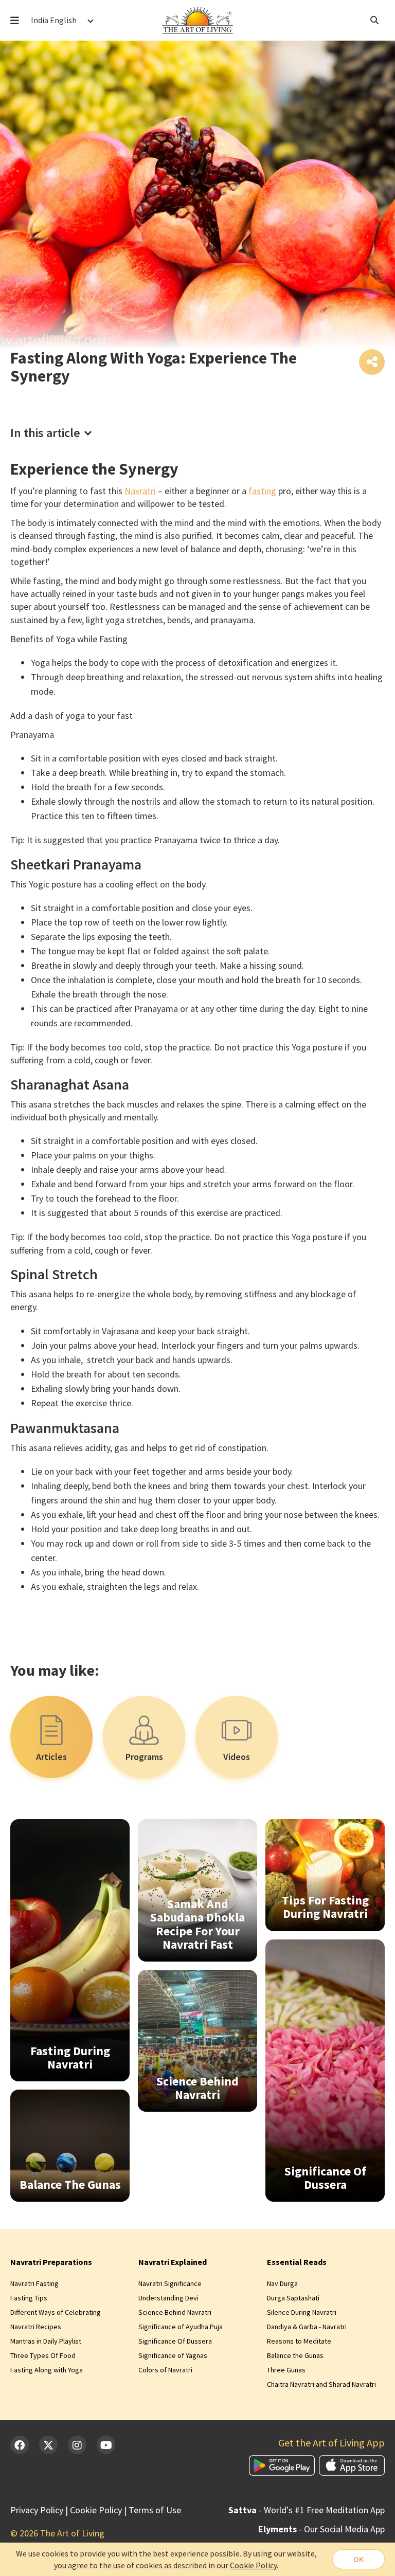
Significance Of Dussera (175, 2341)
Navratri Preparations (51, 2262)
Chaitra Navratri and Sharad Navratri (321, 2384)
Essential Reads (297, 2262)
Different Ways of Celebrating (56, 2312)
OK (358, 2559)
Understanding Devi (168, 2298)
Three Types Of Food (43, 2355)
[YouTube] (106, 2445)
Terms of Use (155, 2510)
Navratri (140, 491)
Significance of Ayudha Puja (181, 2327)
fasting (262, 491)
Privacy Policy (37, 2510)
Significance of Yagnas (173, 2355)
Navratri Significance (170, 2283)
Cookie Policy (96, 2510)
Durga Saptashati (293, 2298)
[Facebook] (20, 2445)
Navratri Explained (173, 2262)
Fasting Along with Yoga (47, 2370)
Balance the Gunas (295, 2355)
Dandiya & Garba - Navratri (307, 2327)
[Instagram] (77, 2445)
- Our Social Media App (321, 2529)
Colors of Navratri (165, 2370)
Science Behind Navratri (175, 2312)
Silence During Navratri (302, 2312)
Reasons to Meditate (299, 2341)
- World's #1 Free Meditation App (307, 2510)
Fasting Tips (29, 2298)
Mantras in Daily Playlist (46, 2341)
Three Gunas (286, 2370)
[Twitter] (48, 2445)
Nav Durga (282, 2283)
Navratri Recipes (36, 2327)
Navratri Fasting (34, 2283)
